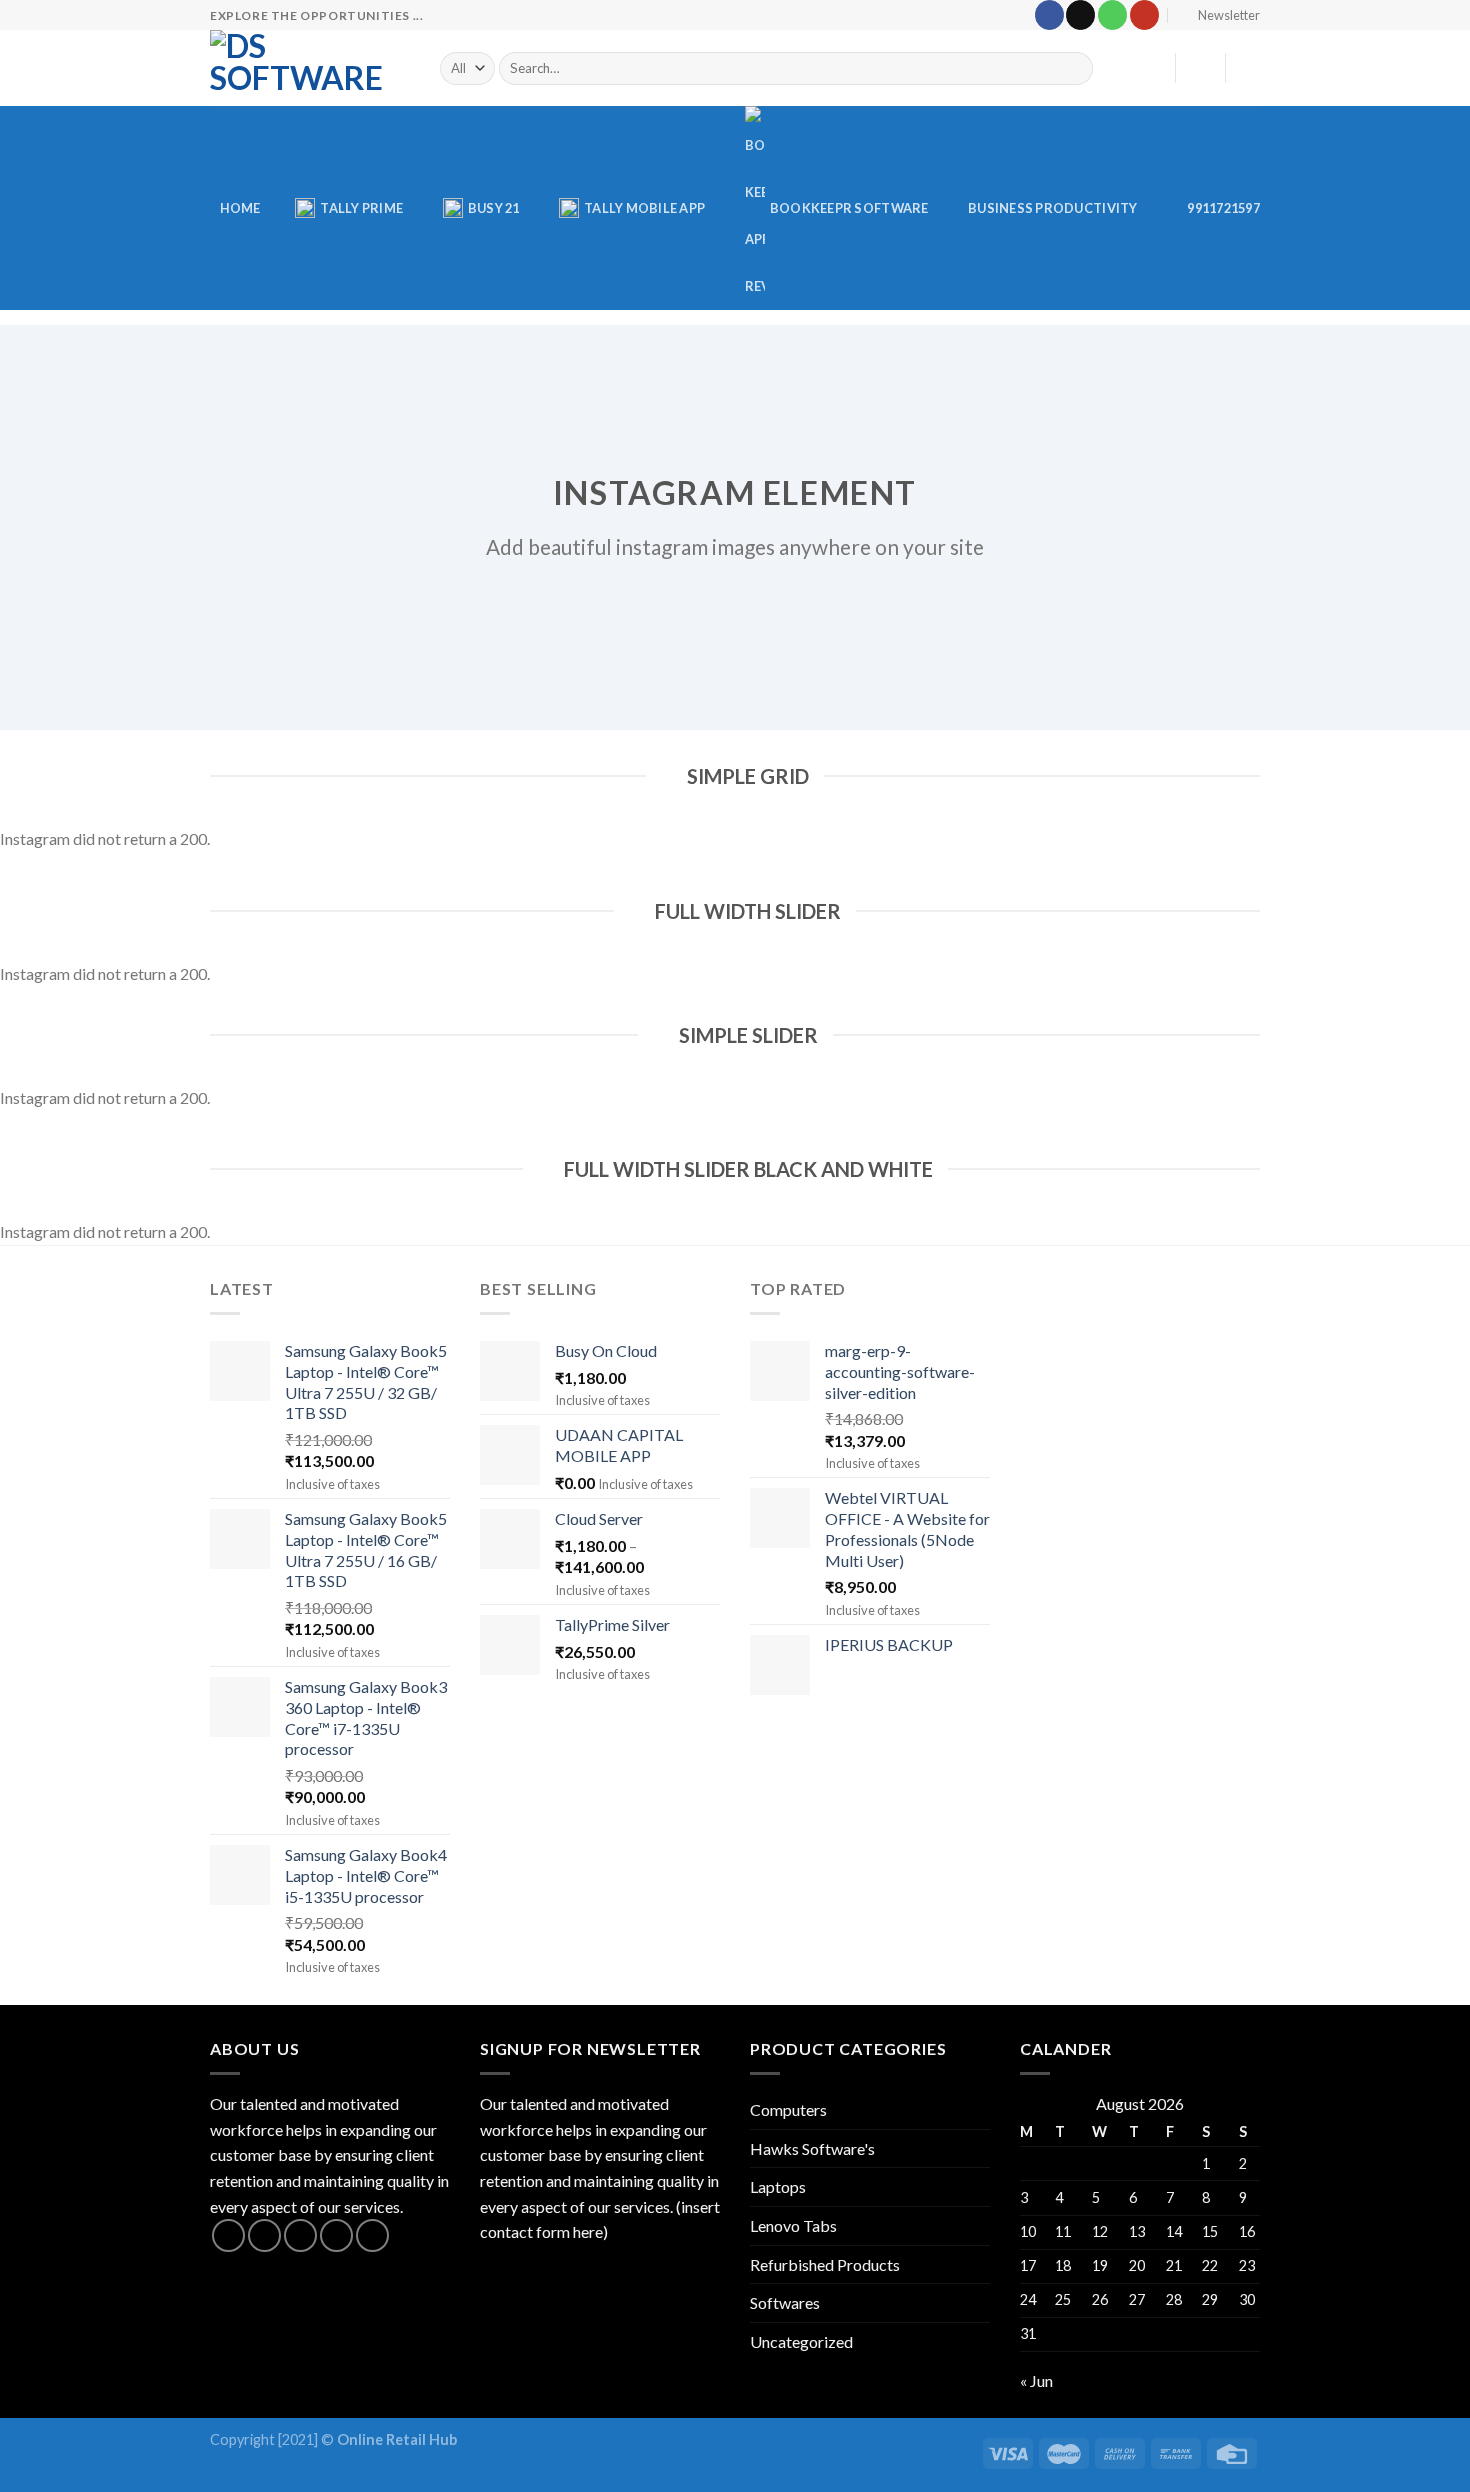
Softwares (785, 2302)
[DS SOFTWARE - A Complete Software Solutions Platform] (310, 68)
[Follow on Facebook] (1049, 15)
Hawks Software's (812, 2148)
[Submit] (1074, 69)
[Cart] (1250, 68)
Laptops (778, 2186)
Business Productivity (1052, 208)
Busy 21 (494, 208)
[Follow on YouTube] (1144, 15)
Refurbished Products (825, 2264)
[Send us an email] (1080, 15)
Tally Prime (361, 208)
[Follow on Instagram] (264, 2235)
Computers (788, 2109)
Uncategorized (801, 2341)
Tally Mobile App (644, 208)
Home (240, 208)
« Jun (1036, 2380)
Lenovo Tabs (793, 2225)
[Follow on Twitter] (300, 2235)
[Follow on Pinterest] (372, 2235)
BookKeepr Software (849, 208)
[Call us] (1112, 15)
